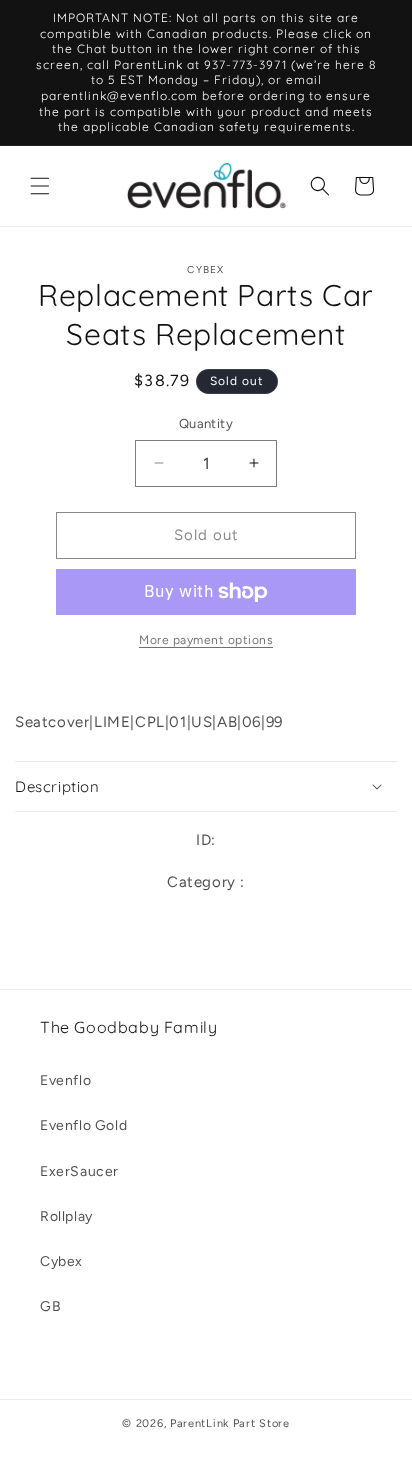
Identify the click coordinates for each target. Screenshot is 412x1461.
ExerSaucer (79, 1171)
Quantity (206, 423)
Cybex (61, 1261)
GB (50, 1306)
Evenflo (65, 1080)
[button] (40, 186)
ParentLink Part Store (230, 1423)
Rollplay (66, 1216)
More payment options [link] (206, 640)
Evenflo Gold (83, 1125)
